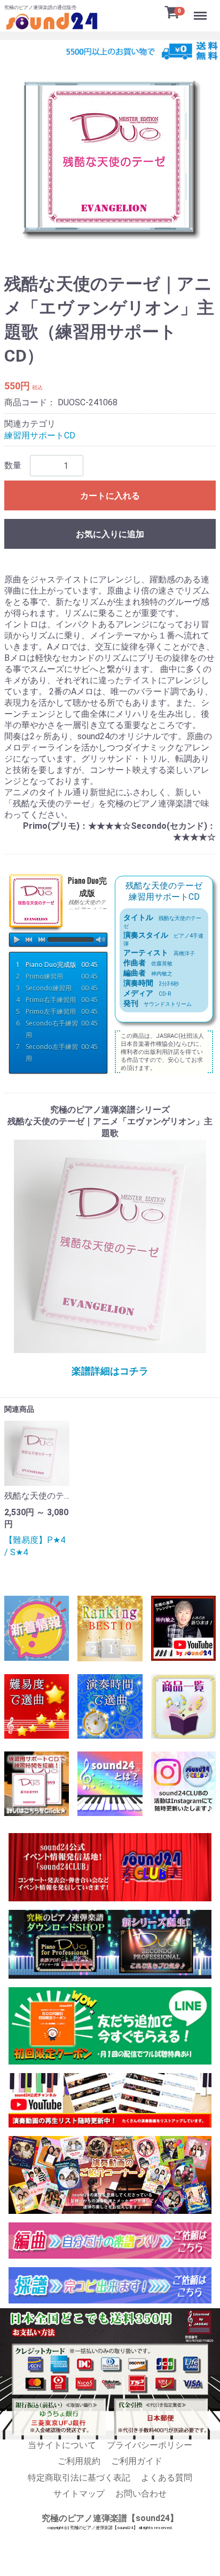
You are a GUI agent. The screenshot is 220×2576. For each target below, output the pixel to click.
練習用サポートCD (40, 435)
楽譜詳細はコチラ (110, 1371)
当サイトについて (62, 2445)
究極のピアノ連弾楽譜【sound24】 (110, 2518)
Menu (202, 10)
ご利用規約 (79, 2461)
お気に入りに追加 (110, 534)
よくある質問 (167, 2477)
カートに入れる (110, 496)
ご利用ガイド (137, 2461)
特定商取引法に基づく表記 (79, 2477)
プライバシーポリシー (150, 2445)
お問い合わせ (141, 2494)
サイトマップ (79, 2494)
